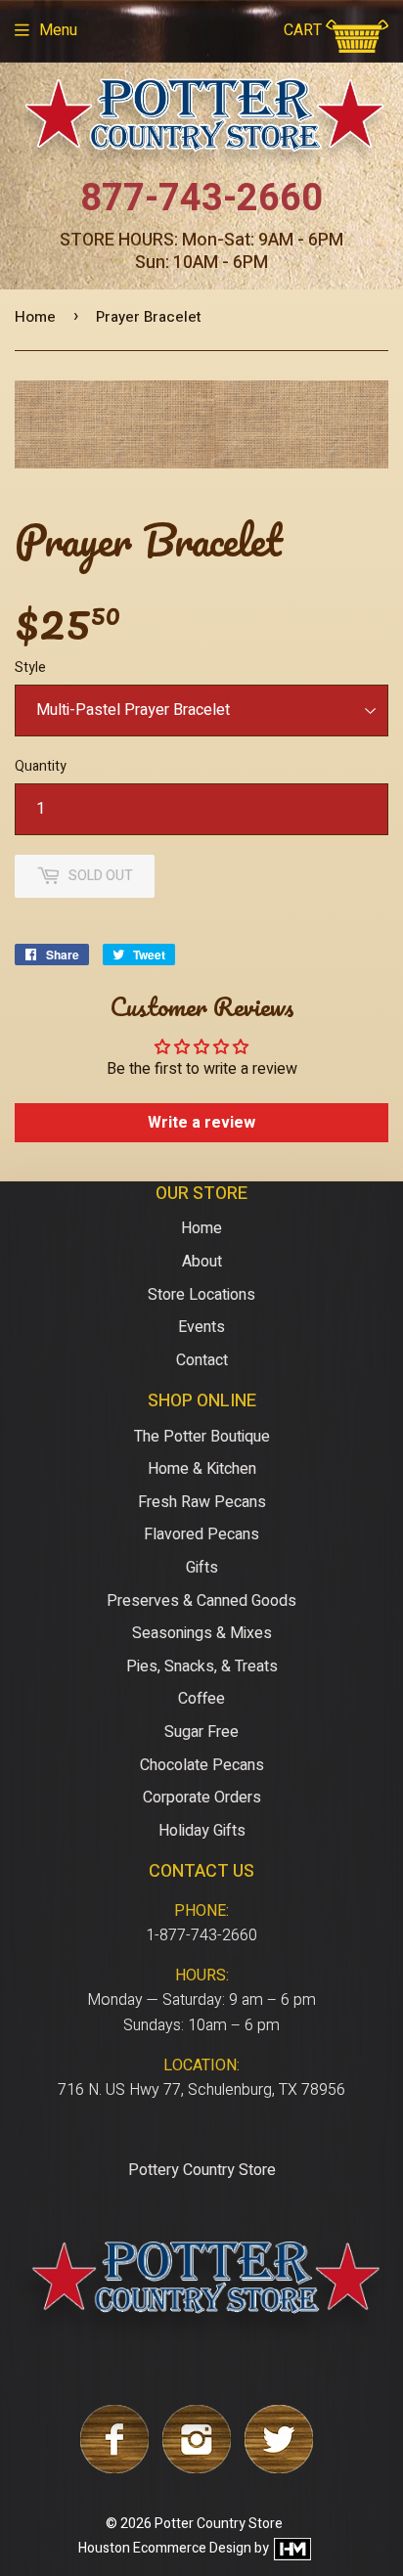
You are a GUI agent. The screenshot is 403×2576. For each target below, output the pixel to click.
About (202, 1262)
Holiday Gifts (202, 1831)
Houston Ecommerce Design (165, 2548)
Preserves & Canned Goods (201, 1601)
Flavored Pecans (201, 1534)
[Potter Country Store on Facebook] (114, 2468)
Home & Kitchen (202, 1469)
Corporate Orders (202, 1798)
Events (201, 1327)
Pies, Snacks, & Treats (202, 1666)
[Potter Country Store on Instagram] (197, 2468)
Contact (202, 1360)
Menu (58, 30)
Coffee (201, 1699)
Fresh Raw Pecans (202, 1502)
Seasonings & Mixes (202, 1633)
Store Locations (201, 1295)
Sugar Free (201, 1732)
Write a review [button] (201, 1123)
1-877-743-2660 (201, 1935)
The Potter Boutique (202, 1437)
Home (35, 317)
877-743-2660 (201, 199)
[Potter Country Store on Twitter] (279, 2468)
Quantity (41, 766)
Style (30, 667)
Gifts (202, 1568)
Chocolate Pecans (202, 1765)
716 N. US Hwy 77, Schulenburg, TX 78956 (201, 2090)
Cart (305, 30)
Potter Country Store (219, 2524)
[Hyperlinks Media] (291, 2548)
